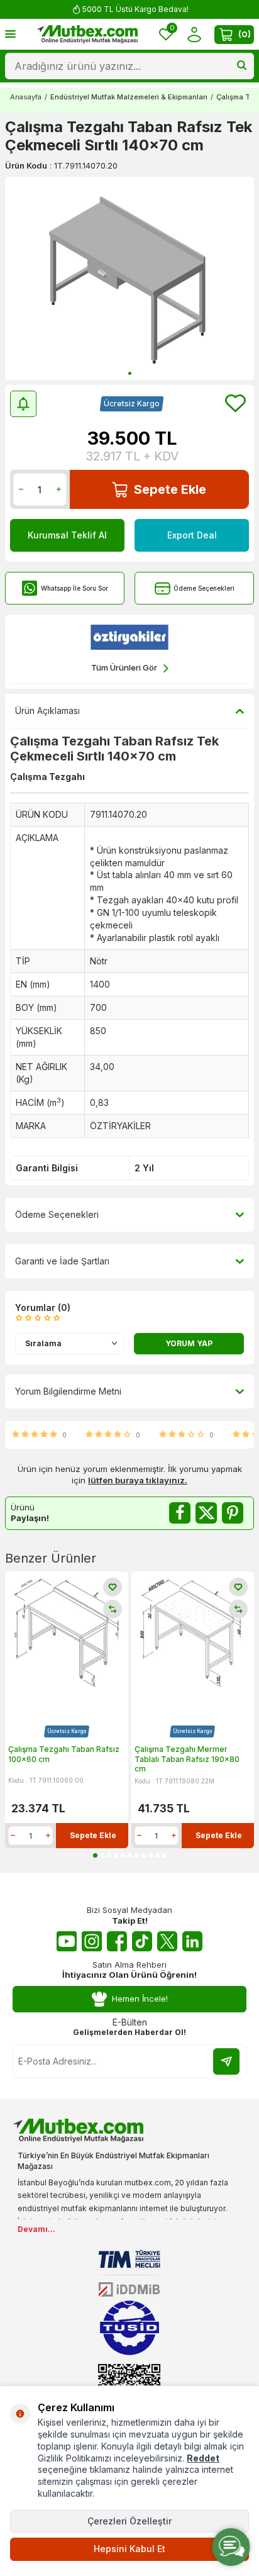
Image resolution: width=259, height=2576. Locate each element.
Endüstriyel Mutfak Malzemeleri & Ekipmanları (129, 97)
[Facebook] (117, 1941)
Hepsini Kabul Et (129, 2549)
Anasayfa (26, 97)
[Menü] (10, 34)
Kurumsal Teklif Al (67, 535)
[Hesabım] (194, 34)
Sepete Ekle (170, 489)
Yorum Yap (189, 1343)
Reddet (203, 2458)
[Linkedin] (192, 1941)
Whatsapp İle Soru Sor (74, 588)
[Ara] (242, 66)
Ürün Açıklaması (47, 711)
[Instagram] (92, 1941)
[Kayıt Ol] (226, 2061)
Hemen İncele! (140, 1999)
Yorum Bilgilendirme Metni (68, 1391)
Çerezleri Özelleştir (129, 2521)
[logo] (87, 35)
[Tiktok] (142, 1941)
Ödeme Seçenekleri (204, 588)
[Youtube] (67, 1941)
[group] (129, 278)
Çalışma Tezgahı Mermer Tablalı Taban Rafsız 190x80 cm (187, 1759)
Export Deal (192, 535)
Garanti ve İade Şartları (62, 1261)
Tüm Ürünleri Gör (124, 667)
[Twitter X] (167, 1941)
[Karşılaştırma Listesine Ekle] (113, 1609)
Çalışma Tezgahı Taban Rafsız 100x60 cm (64, 1754)
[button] (130, 373)
